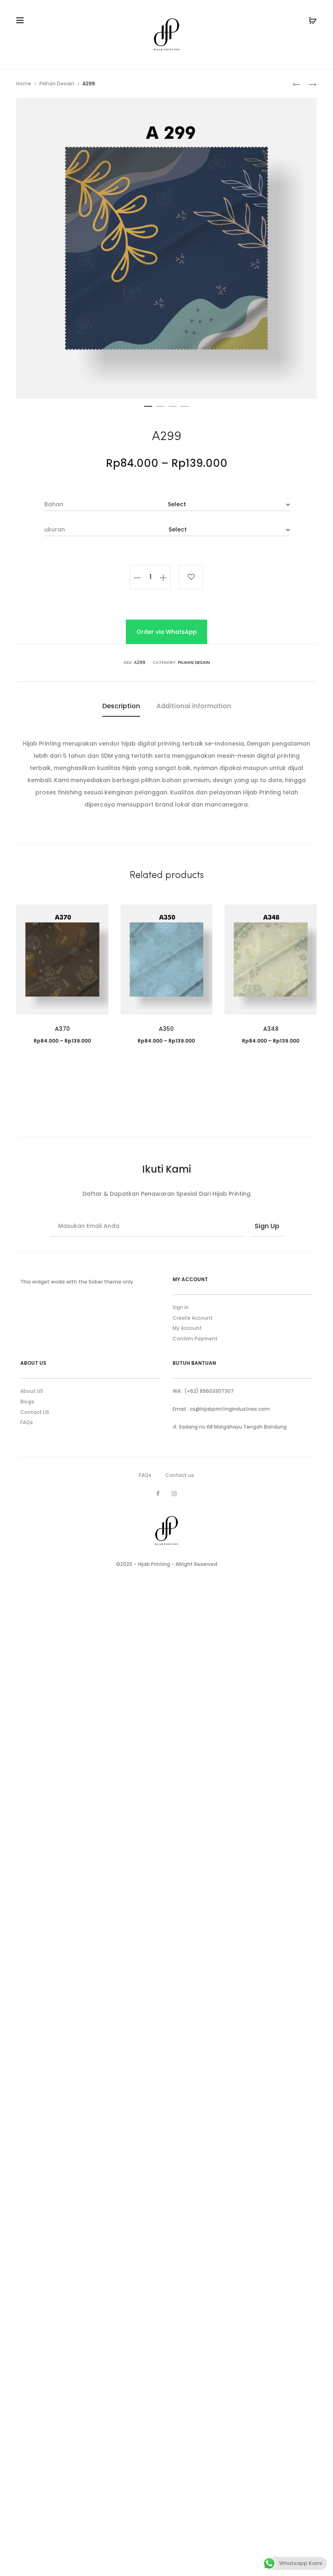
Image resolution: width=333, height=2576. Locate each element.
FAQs (27, 1422)
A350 (166, 1029)
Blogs (27, 1402)
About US (32, 1391)
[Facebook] (158, 1494)
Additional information (194, 706)
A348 (271, 1029)
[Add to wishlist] (191, 577)
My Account (187, 1328)
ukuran (55, 529)
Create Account (193, 1318)
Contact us (180, 1475)
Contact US (35, 1412)
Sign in (181, 1307)
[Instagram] (174, 1494)
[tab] (121, 706)
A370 (62, 1029)
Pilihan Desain (57, 83)
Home (24, 83)
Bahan (54, 504)
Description (121, 706)
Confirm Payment (195, 1339)
